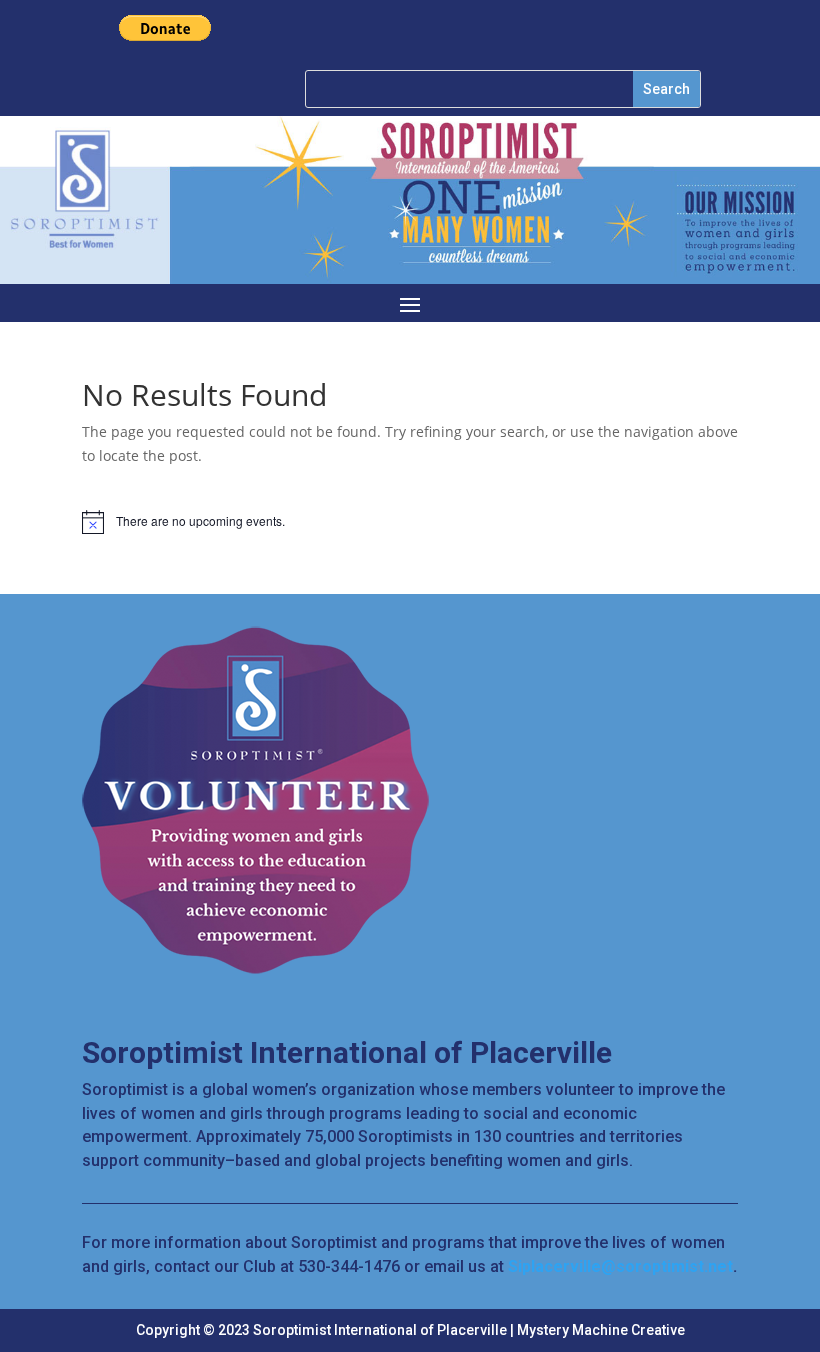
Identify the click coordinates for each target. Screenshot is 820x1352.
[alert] (410, 522)
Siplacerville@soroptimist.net (620, 1266)
